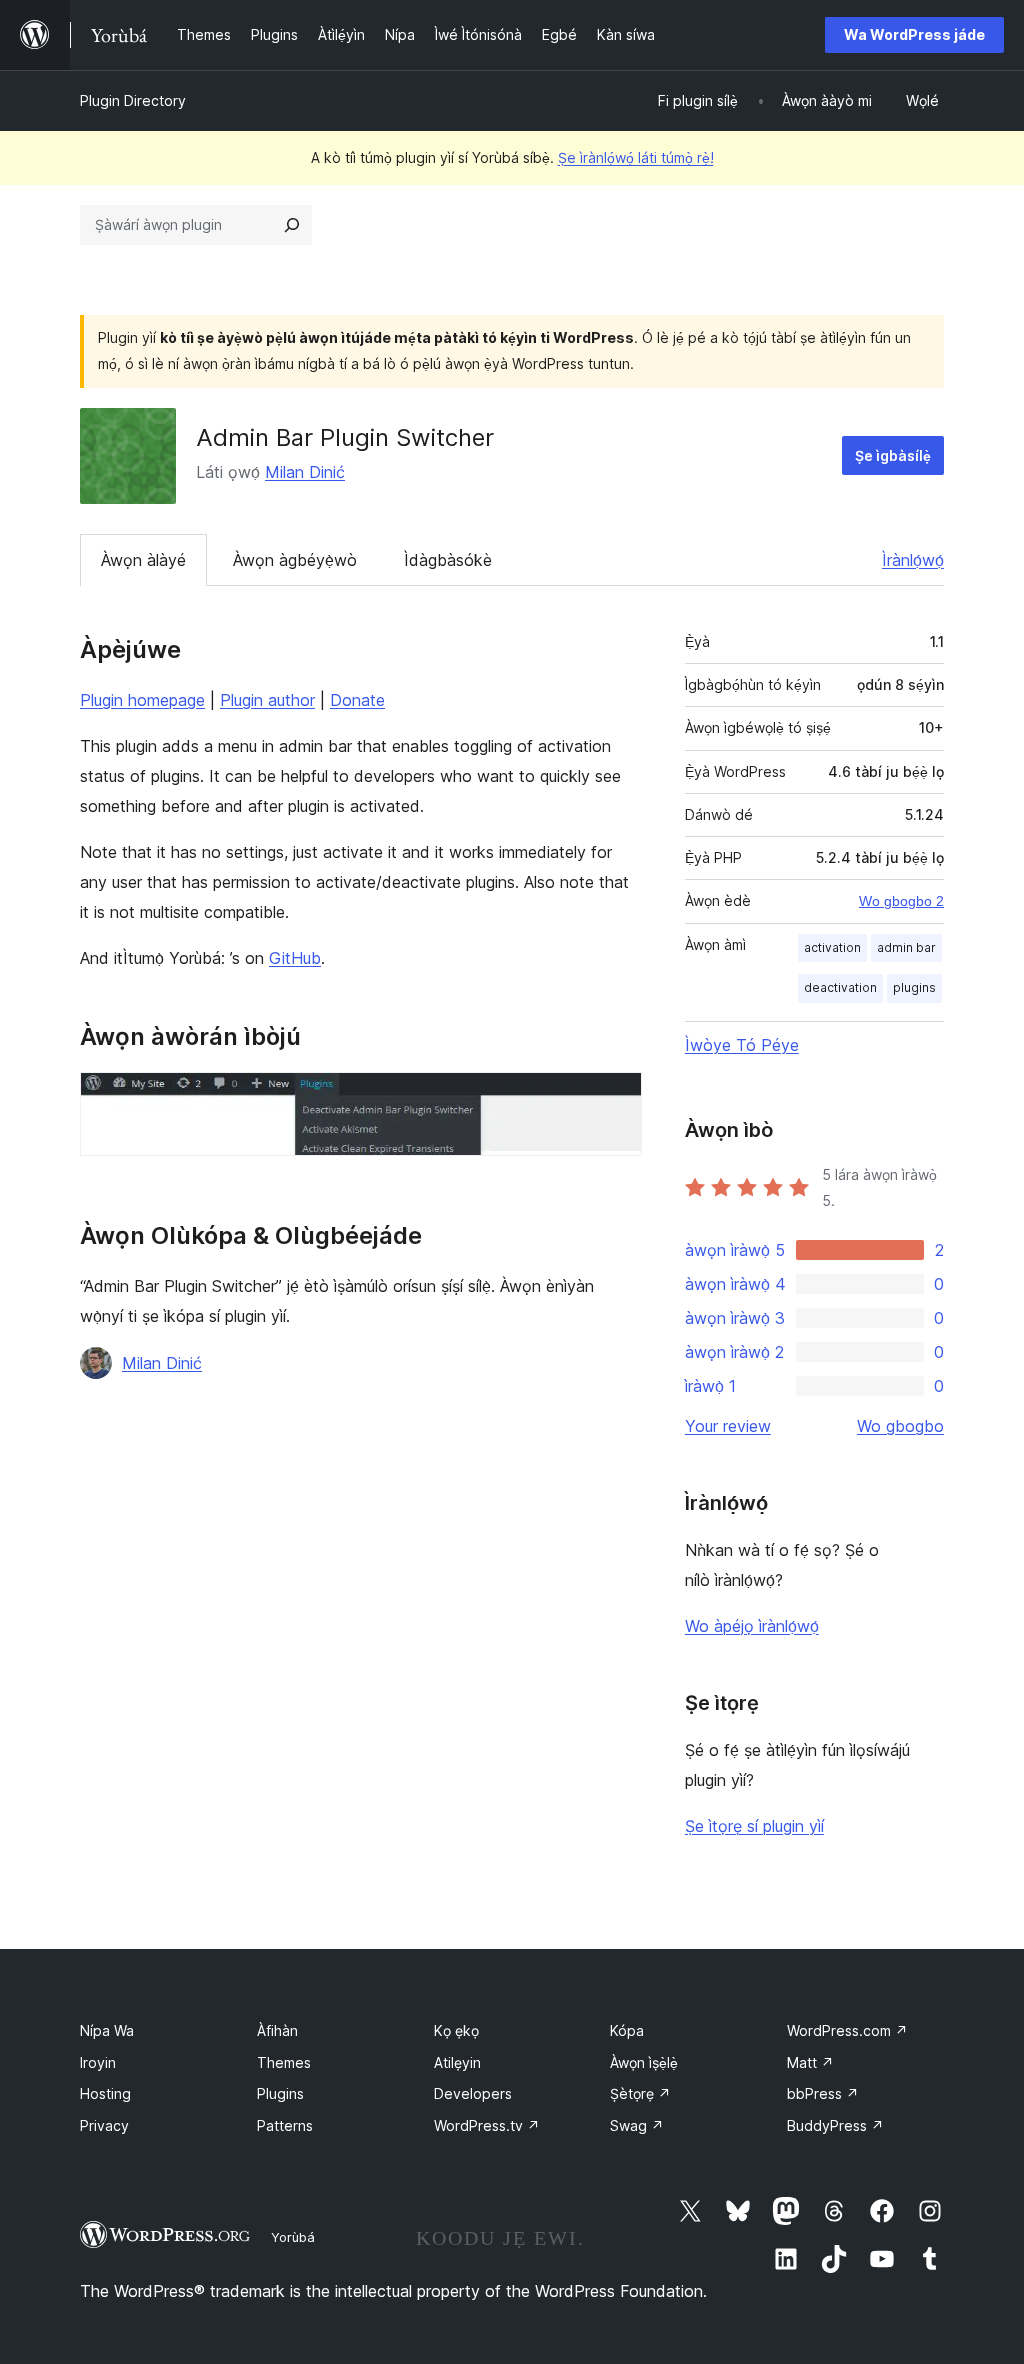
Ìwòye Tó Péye (742, 1045)
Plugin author (267, 700)
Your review (728, 1426)
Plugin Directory (133, 100)
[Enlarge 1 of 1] (615, 1099)
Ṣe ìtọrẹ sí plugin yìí (754, 1826)
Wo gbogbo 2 (901, 901)
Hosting (105, 2093)
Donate (357, 700)
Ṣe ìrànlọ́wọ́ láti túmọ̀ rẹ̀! (636, 157)
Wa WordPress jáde (914, 34)
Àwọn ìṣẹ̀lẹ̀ (644, 2062)
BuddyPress (835, 2125)
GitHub (295, 958)
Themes (284, 2062)
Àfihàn (277, 2030)
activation (832, 947)
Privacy (104, 2125)
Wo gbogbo (900, 1426)
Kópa (627, 2030)
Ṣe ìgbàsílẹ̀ (893, 455)
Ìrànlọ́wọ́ (913, 560)
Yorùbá (293, 2237)
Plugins (280, 2093)
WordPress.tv (487, 2125)
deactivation (840, 987)
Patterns (285, 2125)
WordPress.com (847, 2030)
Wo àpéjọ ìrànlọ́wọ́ (752, 1626)
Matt (810, 2062)
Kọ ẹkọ (456, 2030)
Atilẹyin (457, 2062)
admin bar (906, 947)
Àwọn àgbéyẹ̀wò (295, 560)
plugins (914, 987)
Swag (637, 2125)
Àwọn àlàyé (143, 560)
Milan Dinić (305, 472)
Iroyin (98, 2062)
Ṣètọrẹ (640, 2093)
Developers (473, 2093)
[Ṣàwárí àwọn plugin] (292, 225)
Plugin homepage (142, 700)
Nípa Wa (107, 2030)
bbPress (823, 2093)
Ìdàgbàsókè (448, 560)
